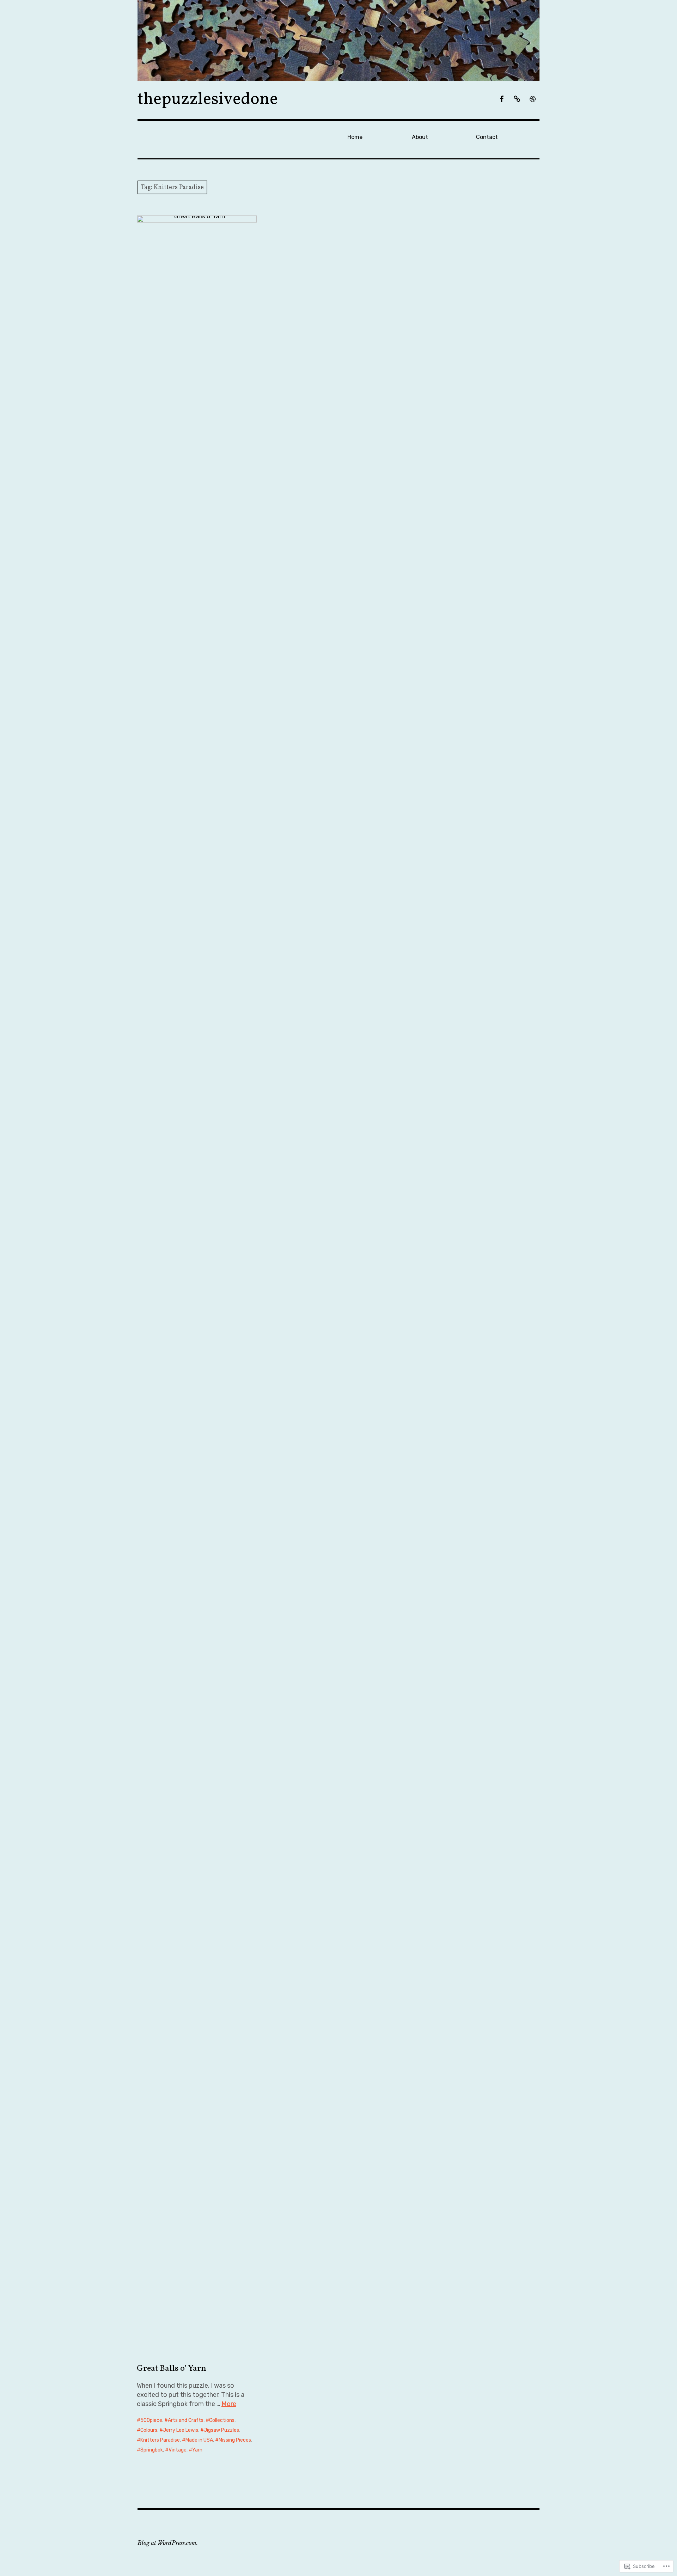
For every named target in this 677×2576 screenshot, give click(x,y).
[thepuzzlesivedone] (338, 40)
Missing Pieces (235, 2440)
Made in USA (199, 2440)
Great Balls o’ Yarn (172, 2369)
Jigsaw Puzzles (221, 2430)
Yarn (197, 2450)
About (420, 137)
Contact (487, 137)
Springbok (152, 2450)
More (229, 2404)
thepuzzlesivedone (208, 100)
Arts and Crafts (186, 2420)
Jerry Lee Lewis (181, 2430)
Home (355, 137)
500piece (151, 2420)
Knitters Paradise (160, 2440)
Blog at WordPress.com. (168, 2543)
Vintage (178, 2450)
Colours (149, 2430)
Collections (222, 2420)
